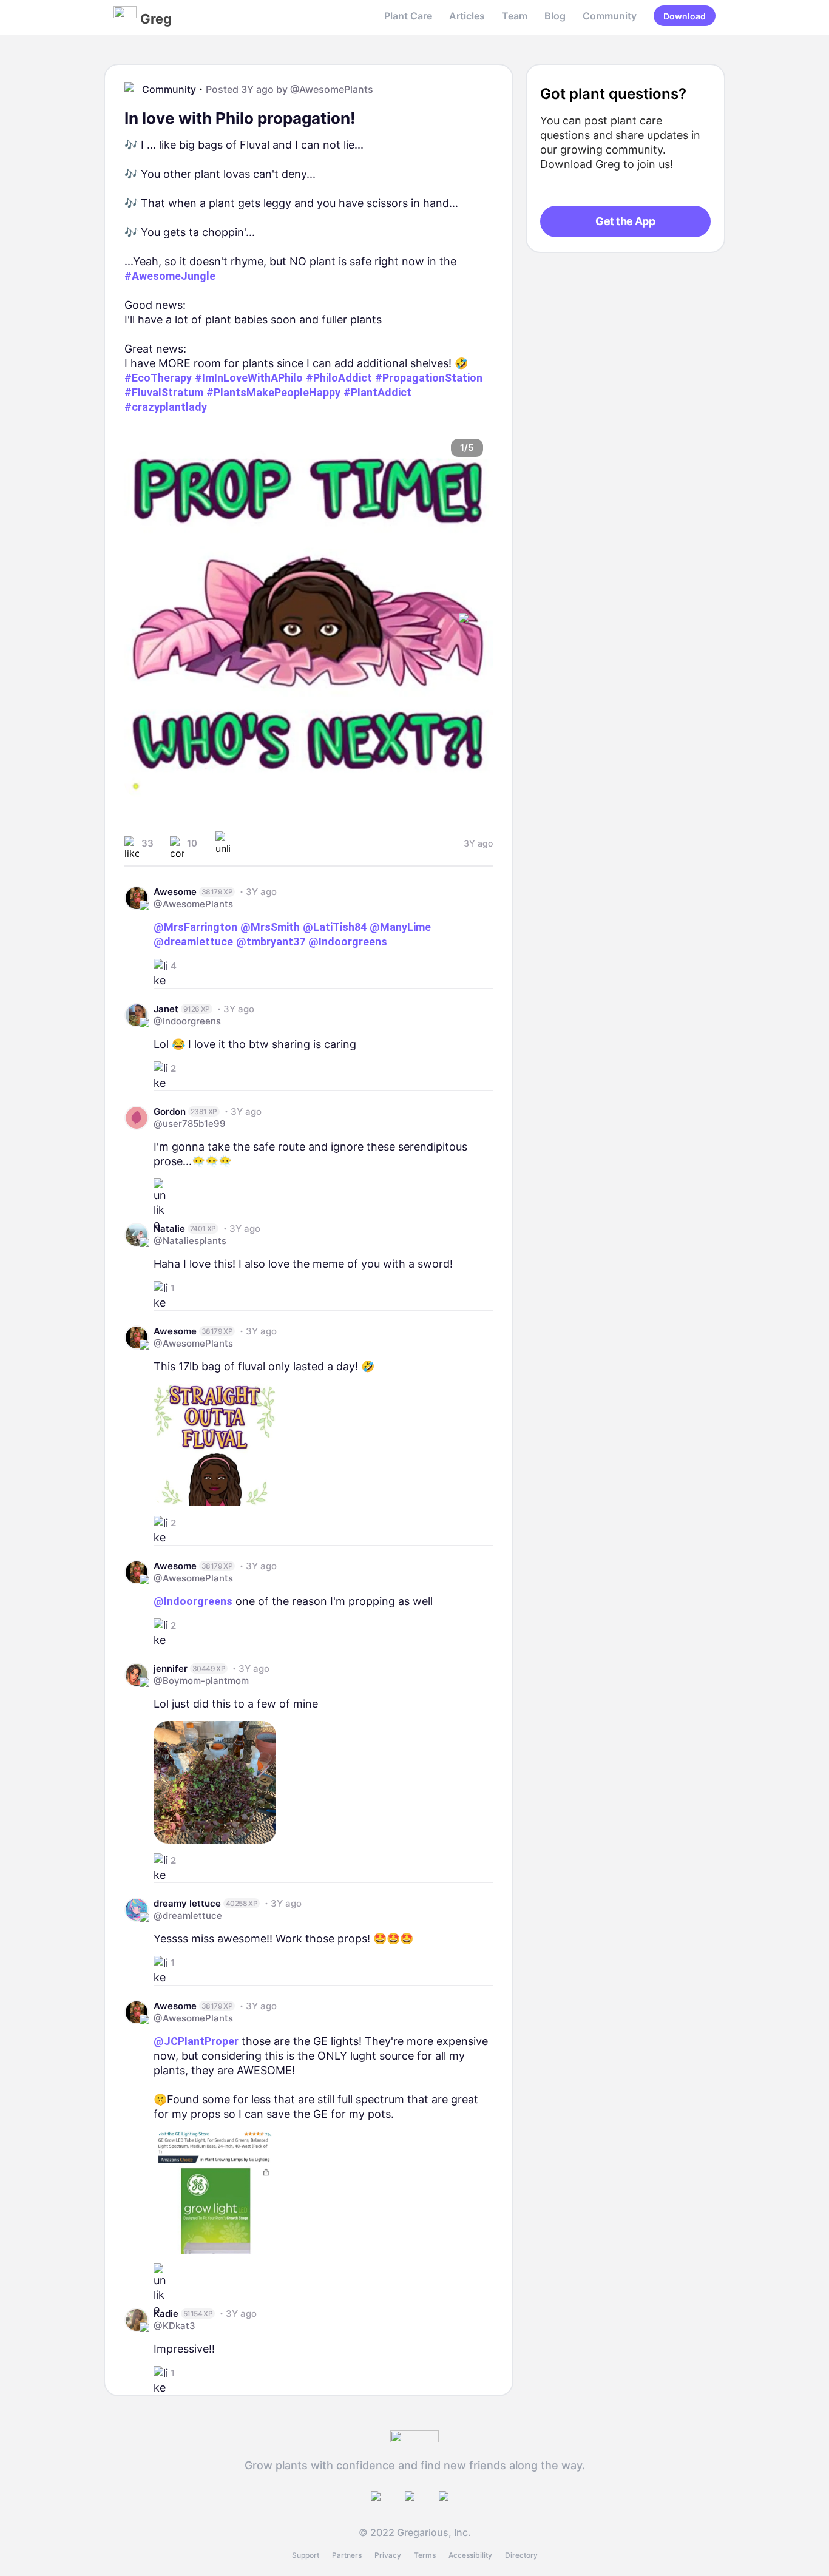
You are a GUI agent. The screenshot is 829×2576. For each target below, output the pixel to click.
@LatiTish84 (335, 927)
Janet (166, 1009)
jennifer (171, 1668)
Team (515, 16)
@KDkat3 (174, 2326)
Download (685, 16)
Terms (425, 2555)
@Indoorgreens (348, 941)
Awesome (175, 892)
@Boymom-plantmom (201, 1681)
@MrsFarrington (195, 927)
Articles (467, 16)
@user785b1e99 (190, 1124)
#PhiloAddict (339, 378)
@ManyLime (400, 927)
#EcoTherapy (158, 378)
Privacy (388, 2555)
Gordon (170, 1111)
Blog (555, 16)
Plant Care (408, 16)
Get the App (625, 221)
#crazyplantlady (166, 407)
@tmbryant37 (271, 941)
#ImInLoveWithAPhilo (249, 378)
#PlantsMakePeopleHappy (273, 392)
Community (610, 16)
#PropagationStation (429, 378)
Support (306, 2555)
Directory (521, 2555)
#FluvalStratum (164, 392)
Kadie (166, 2314)
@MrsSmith (270, 927)
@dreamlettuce (193, 941)
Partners (347, 2555)
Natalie (169, 1229)
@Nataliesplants (190, 1241)
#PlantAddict (377, 392)
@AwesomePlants (332, 89)
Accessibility (470, 2555)
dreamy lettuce (187, 1903)
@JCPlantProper (196, 2041)
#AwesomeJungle (170, 276)
